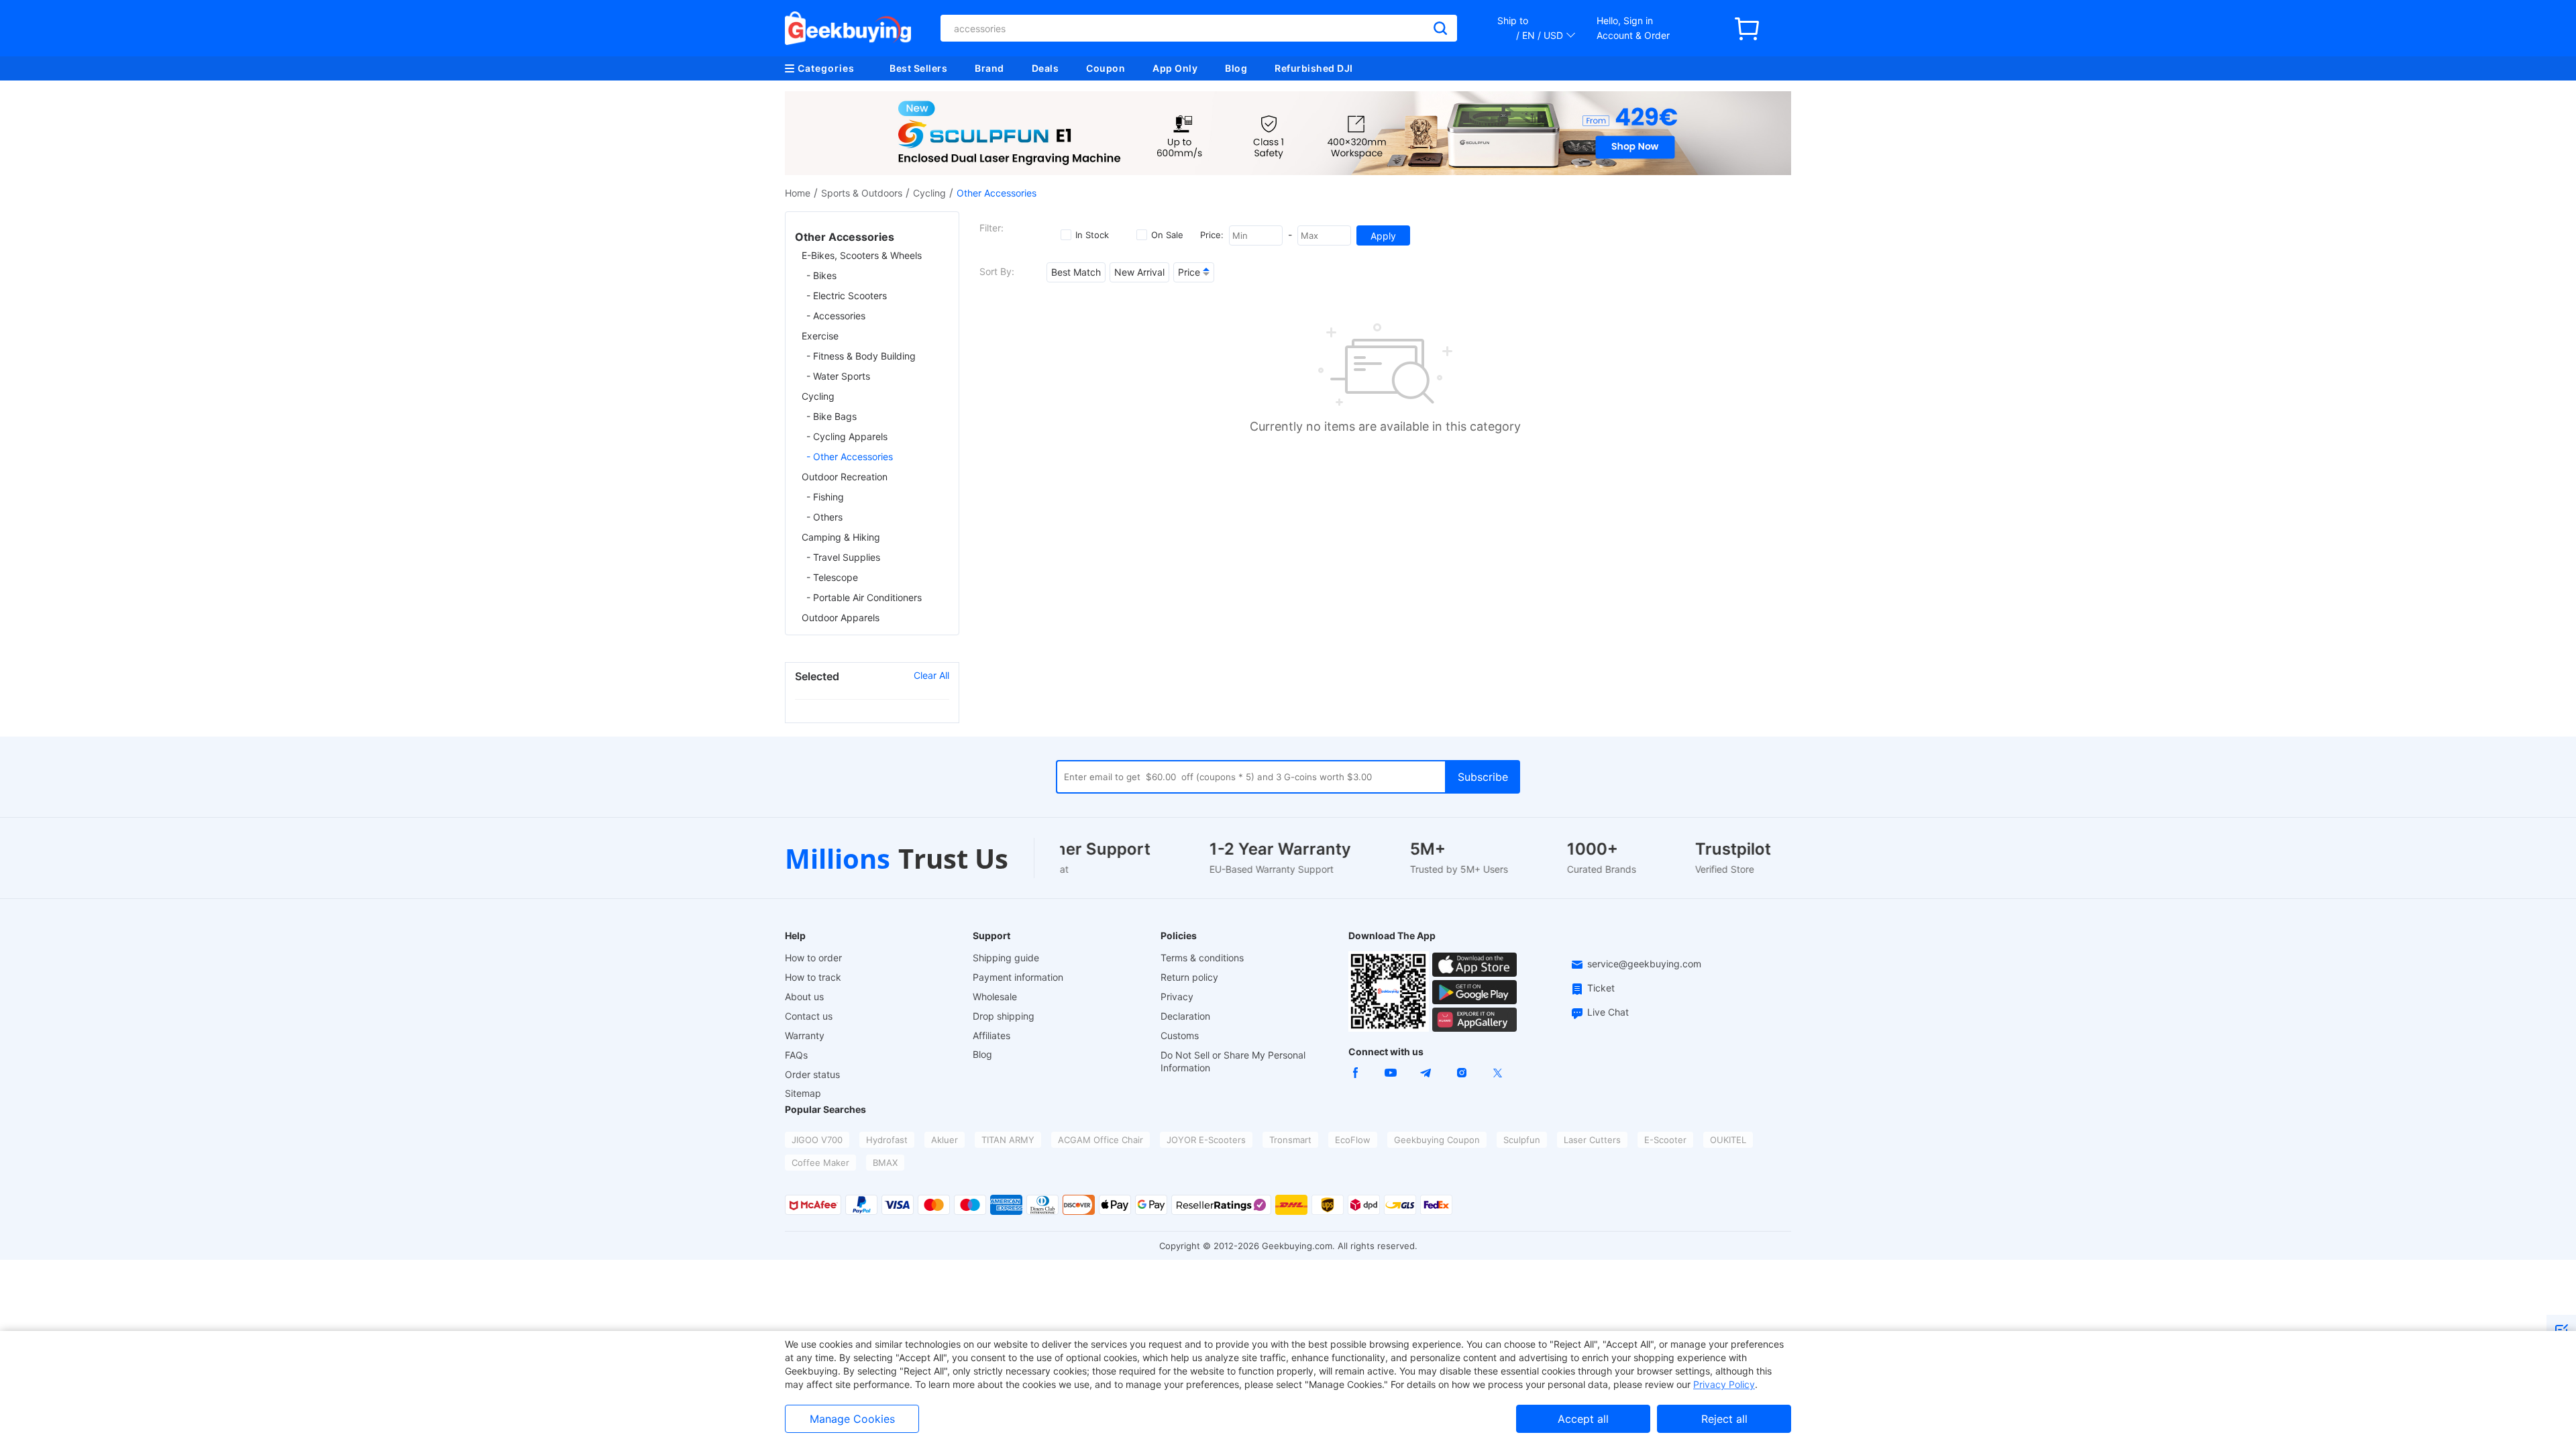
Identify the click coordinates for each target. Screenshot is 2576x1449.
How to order (813, 958)
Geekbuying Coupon (1437, 1140)
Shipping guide (1006, 958)
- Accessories (836, 316)
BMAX (885, 1163)
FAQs (796, 1055)
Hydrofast (887, 1140)
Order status (812, 1074)
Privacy (1177, 997)
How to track (813, 977)
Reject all (1724, 1419)
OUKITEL (1728, 1140)
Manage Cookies (852, 1419)
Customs (1180, 1035)
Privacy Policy (1724, 1384)
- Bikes (821, 275)
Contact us (809, 1016)
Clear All (931, 675)
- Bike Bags (831, 416)
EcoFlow (1353, 1140)
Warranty (805, 1035)
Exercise (820, 336)
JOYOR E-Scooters (1206, 1140)
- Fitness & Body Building (861, 356)
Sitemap (803, 1093)
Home (798, 193)
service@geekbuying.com (1644, 964)
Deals (1045, 68)
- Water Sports (838, 376)
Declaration (1185, 1016)
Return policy (1189, 977)
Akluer (945, 1140)
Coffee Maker (820, 1163)
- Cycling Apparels (847, 436)
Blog (1236, 68)
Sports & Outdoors (862, 193)
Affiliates (991, 1035)
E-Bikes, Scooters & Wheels (862, 255)
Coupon (1106, 68)
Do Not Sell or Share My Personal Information (1233, 1061)
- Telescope (832, 577)
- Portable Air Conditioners (864, 597)
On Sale (1167, 235)
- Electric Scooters (847, 296)
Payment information (1018, 977)
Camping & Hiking (841, 537)
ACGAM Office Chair (1101, 1140)
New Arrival (1139, 272)
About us (804, 997)
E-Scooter (1665, 1140)
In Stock (1092, 235)
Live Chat (1608, 1012)
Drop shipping (1004, 1016)
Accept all (1583, 1419)
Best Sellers (918, 68)
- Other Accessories (850, 457)
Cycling (929, 193)
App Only (1175, 68)
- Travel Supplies (843, 557)
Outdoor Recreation (845, 477)
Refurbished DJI (1314, 68)
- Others (824, 517)
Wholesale (995, 997)
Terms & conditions (1202, 958)
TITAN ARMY (1008, 1140)
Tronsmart (1290, 1140)
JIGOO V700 (817, 1140)
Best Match (1076, 272)
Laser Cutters (1592, 1140)
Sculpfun (1522, 1140)
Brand (989, 68)
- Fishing (825, 497)
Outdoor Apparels (841, 618)
